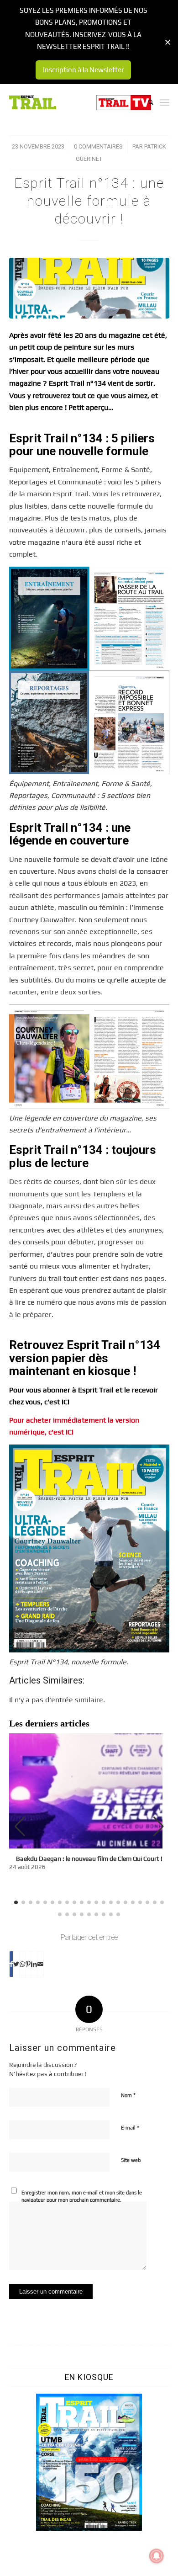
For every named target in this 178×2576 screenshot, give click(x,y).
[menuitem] (146, 102)
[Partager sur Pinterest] (28, 1964)
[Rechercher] (146, 102)
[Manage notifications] (157, 2556)
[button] (159, 1827)
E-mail (130, 2127)
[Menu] (165, 102)
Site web (131, 2160)
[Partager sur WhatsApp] (22, 1964)
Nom (128, 2095)
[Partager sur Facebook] (11, 1964)
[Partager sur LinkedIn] (34, 1964)
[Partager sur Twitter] (16, 1964)
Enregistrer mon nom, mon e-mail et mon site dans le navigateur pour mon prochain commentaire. (82, 2196)
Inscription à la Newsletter (83, 70)
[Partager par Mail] (40, 1964)
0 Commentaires (98, 146)
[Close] (168, 42)
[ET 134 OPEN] (89, 288)
